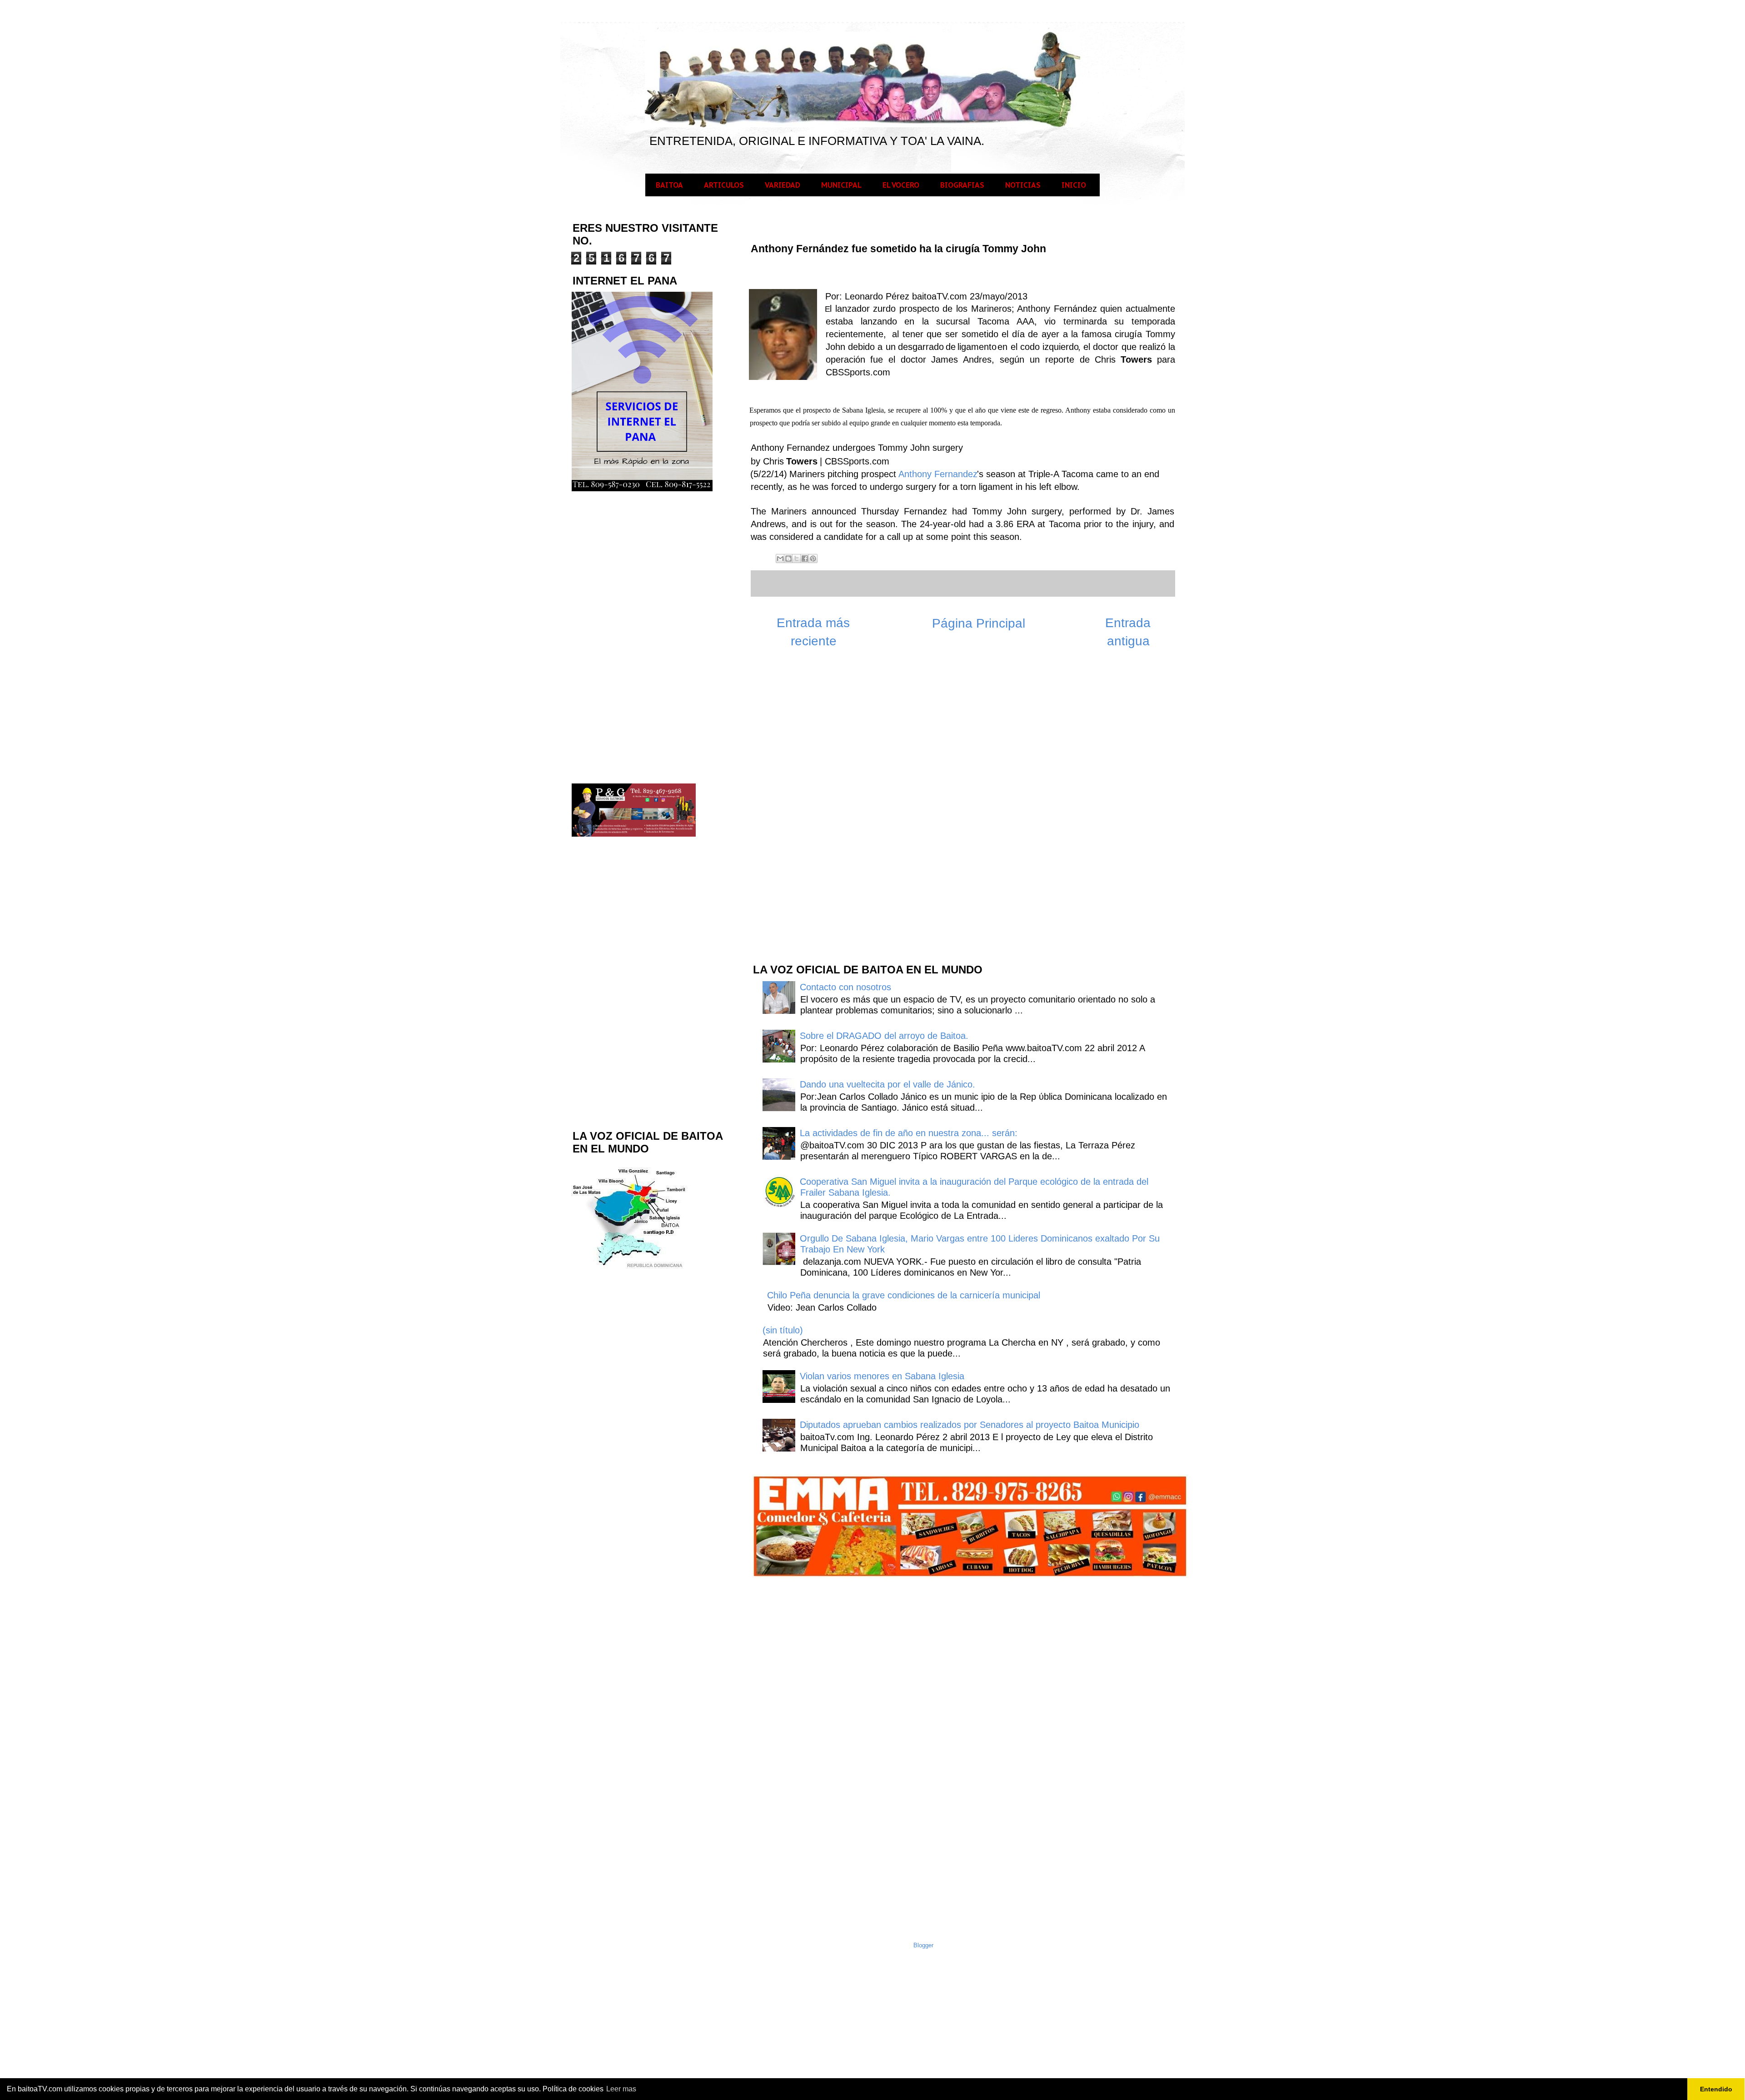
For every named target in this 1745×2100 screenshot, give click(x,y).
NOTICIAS (1023, 185)
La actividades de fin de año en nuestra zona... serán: (909, 1133)
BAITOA (669, 185)
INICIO (1074, 185)
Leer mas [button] (621, 2089)
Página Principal (979, 623)
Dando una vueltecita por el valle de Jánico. (887, 1084)
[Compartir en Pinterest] (813, 559)
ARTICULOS (724, 185)
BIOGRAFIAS (962, 185)
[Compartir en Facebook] (805, 559)
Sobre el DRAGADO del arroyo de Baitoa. (884, 1036)
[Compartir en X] (797, 559)
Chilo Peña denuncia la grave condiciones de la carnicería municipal (904, 1295)
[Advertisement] (820, 810)
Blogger (923, 1945)
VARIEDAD (783, 185)
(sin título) (783, 1330)
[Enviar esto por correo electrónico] (780, 559)
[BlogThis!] (788, 559)
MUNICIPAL (841, 185)
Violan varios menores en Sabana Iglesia (882, 1376)
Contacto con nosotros (845, 987)
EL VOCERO (901, 185)
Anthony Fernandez (938, 474)
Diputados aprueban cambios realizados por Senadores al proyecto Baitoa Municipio (970, 1425)
